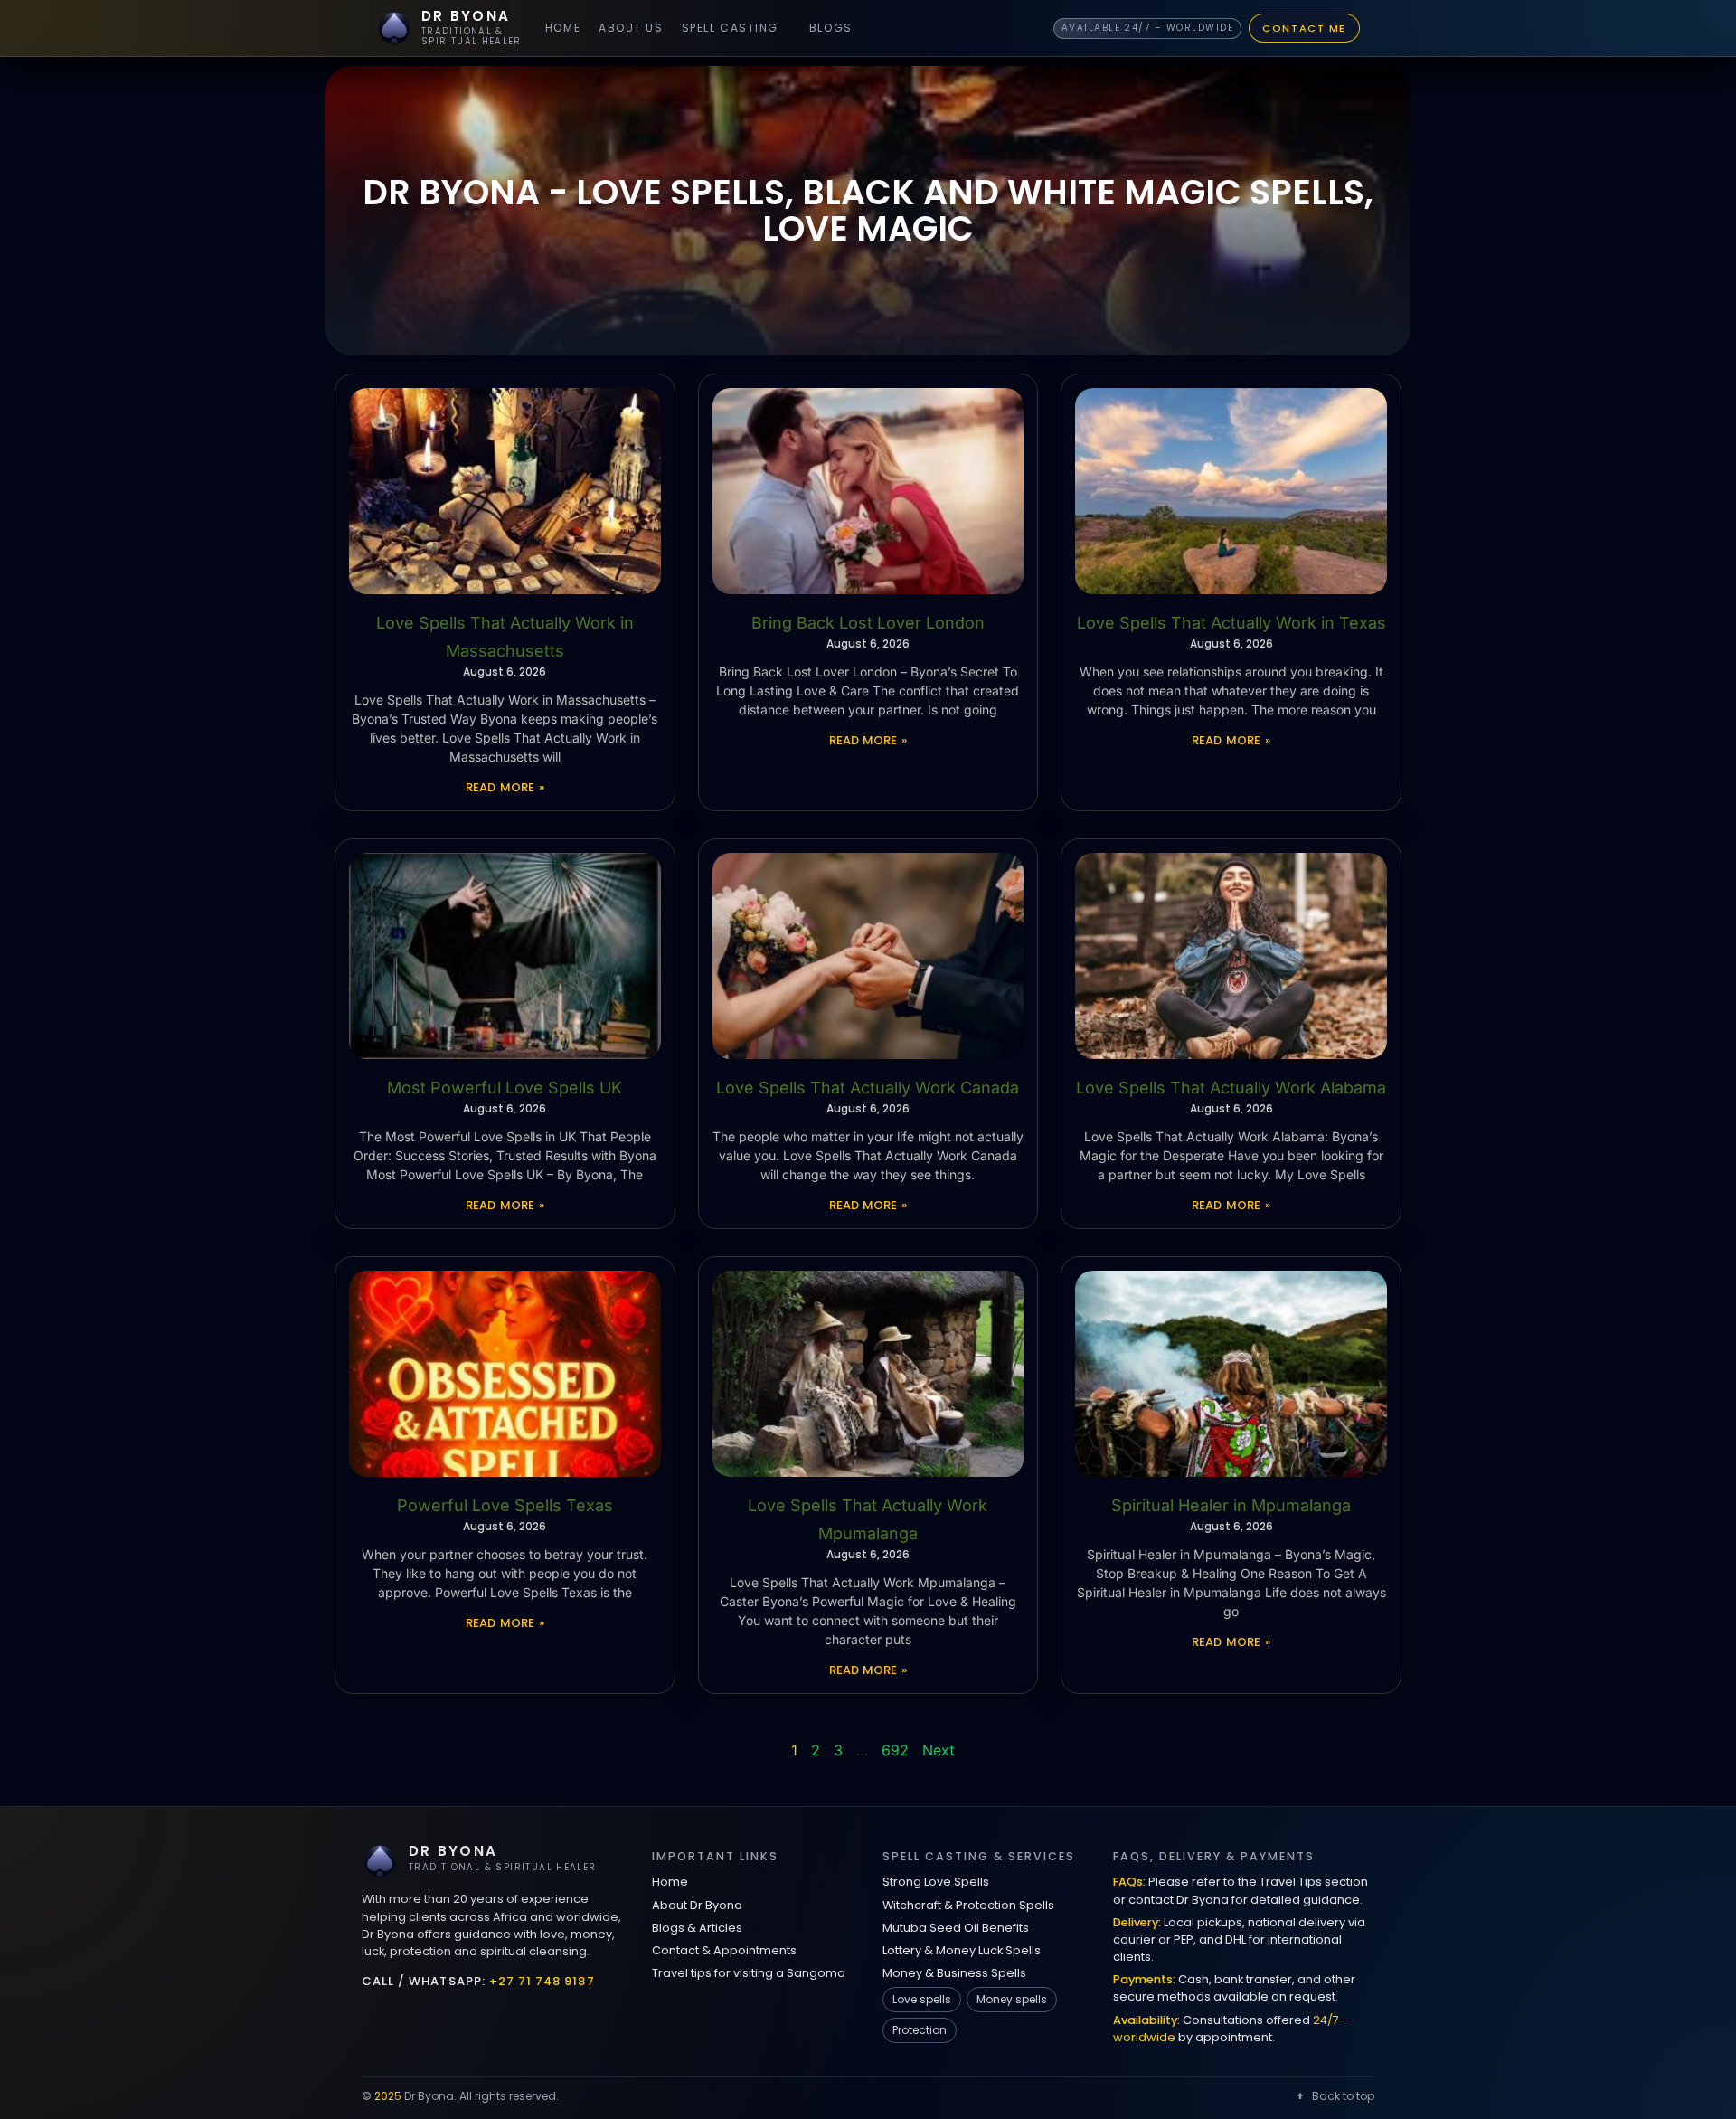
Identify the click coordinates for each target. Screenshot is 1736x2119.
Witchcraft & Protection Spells (968, 1905)
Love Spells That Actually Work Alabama (1231, 1088)
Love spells (922, 1999)
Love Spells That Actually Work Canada (868, 1088)
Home (563, 28)
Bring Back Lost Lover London (868, 623)
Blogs (831, 28)
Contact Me (1304, 28)
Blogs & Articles (697, 1928)
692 (895, 1750)
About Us (631, 28)
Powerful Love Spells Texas (505, 1505)
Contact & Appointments (724, 1950)
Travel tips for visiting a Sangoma (749, 1973)
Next (939, 1750)
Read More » (505, 787)
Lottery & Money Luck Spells (962, 1950)
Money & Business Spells (954, 1973)
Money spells (1012, 1999)
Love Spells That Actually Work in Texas (1231, 623)
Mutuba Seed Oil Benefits (956, 1928)
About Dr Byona (697, 1905)
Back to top (1343, 2096)
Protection (920, 2030)
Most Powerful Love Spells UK (505, 1088)
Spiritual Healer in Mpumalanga (1231, 1505)
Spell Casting (730, 28)
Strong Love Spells (936, 1882)
